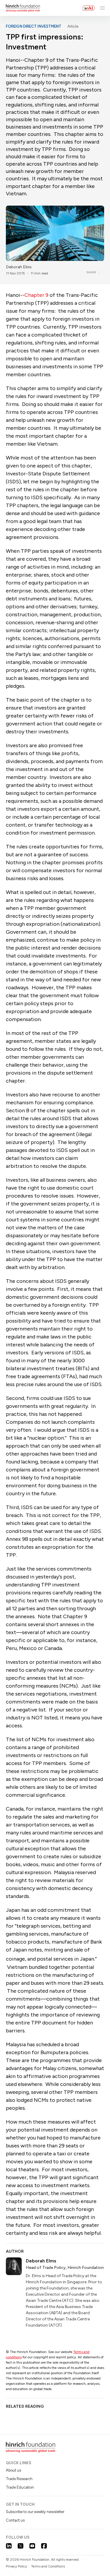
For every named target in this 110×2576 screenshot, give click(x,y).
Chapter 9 (36, 295)
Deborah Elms (19, 267)
